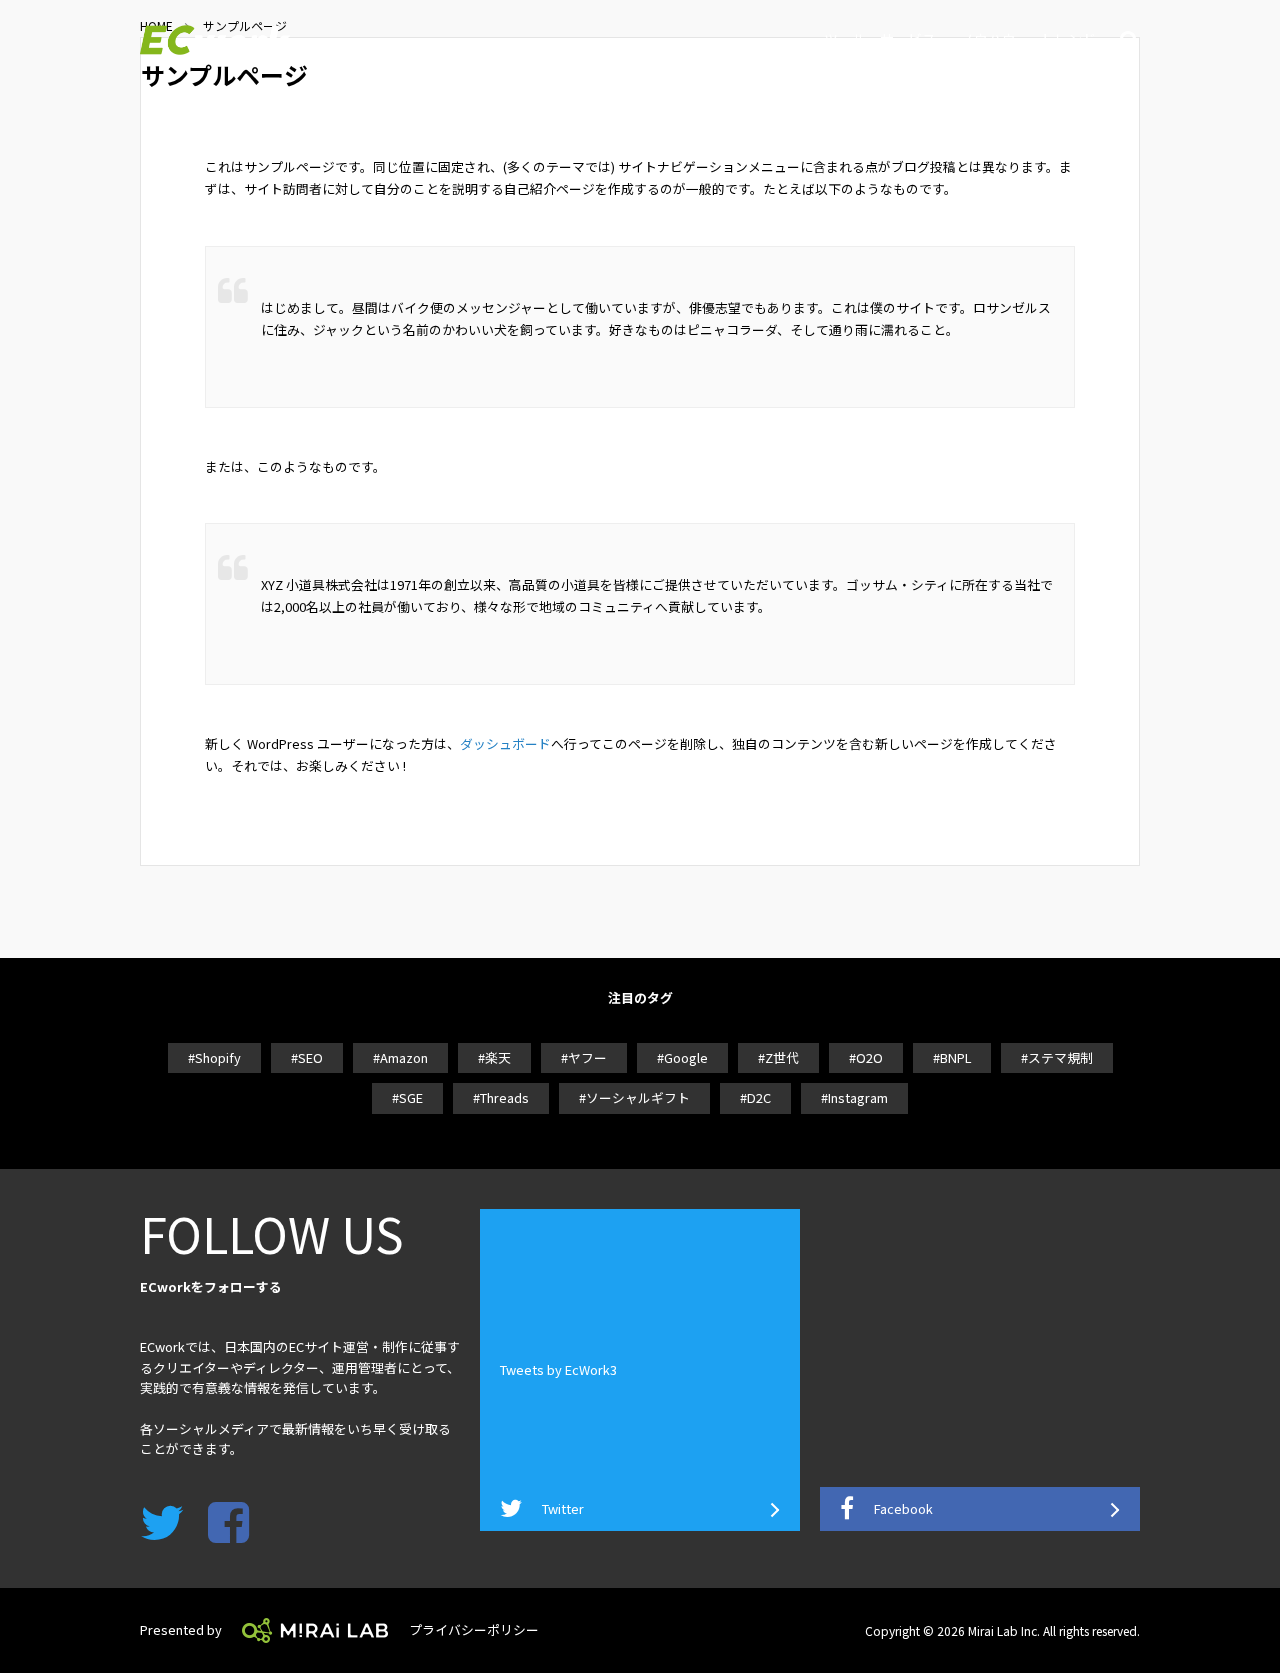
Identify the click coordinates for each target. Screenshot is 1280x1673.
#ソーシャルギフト (634, 1097)
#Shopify (214, 1057)
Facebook (903, 1508)
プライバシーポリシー (474, 1629)
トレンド (1068, 39)
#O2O (866, 1057)
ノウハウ (988, 39)
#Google (682, 1057)
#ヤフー (584, 1057)
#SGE (407, 1097)
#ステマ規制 (1057, 1057)
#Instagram (854, 1097)
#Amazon (400, 1057)
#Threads (501, 1097)
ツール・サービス (880, 39)
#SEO (307, 1057)
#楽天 (494, 1057)
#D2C (755, 1097)
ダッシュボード (505, 743)
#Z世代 (778, 1057)
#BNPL (952, 1057)
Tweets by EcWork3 (558, 1369)
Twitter (563, 1508)
